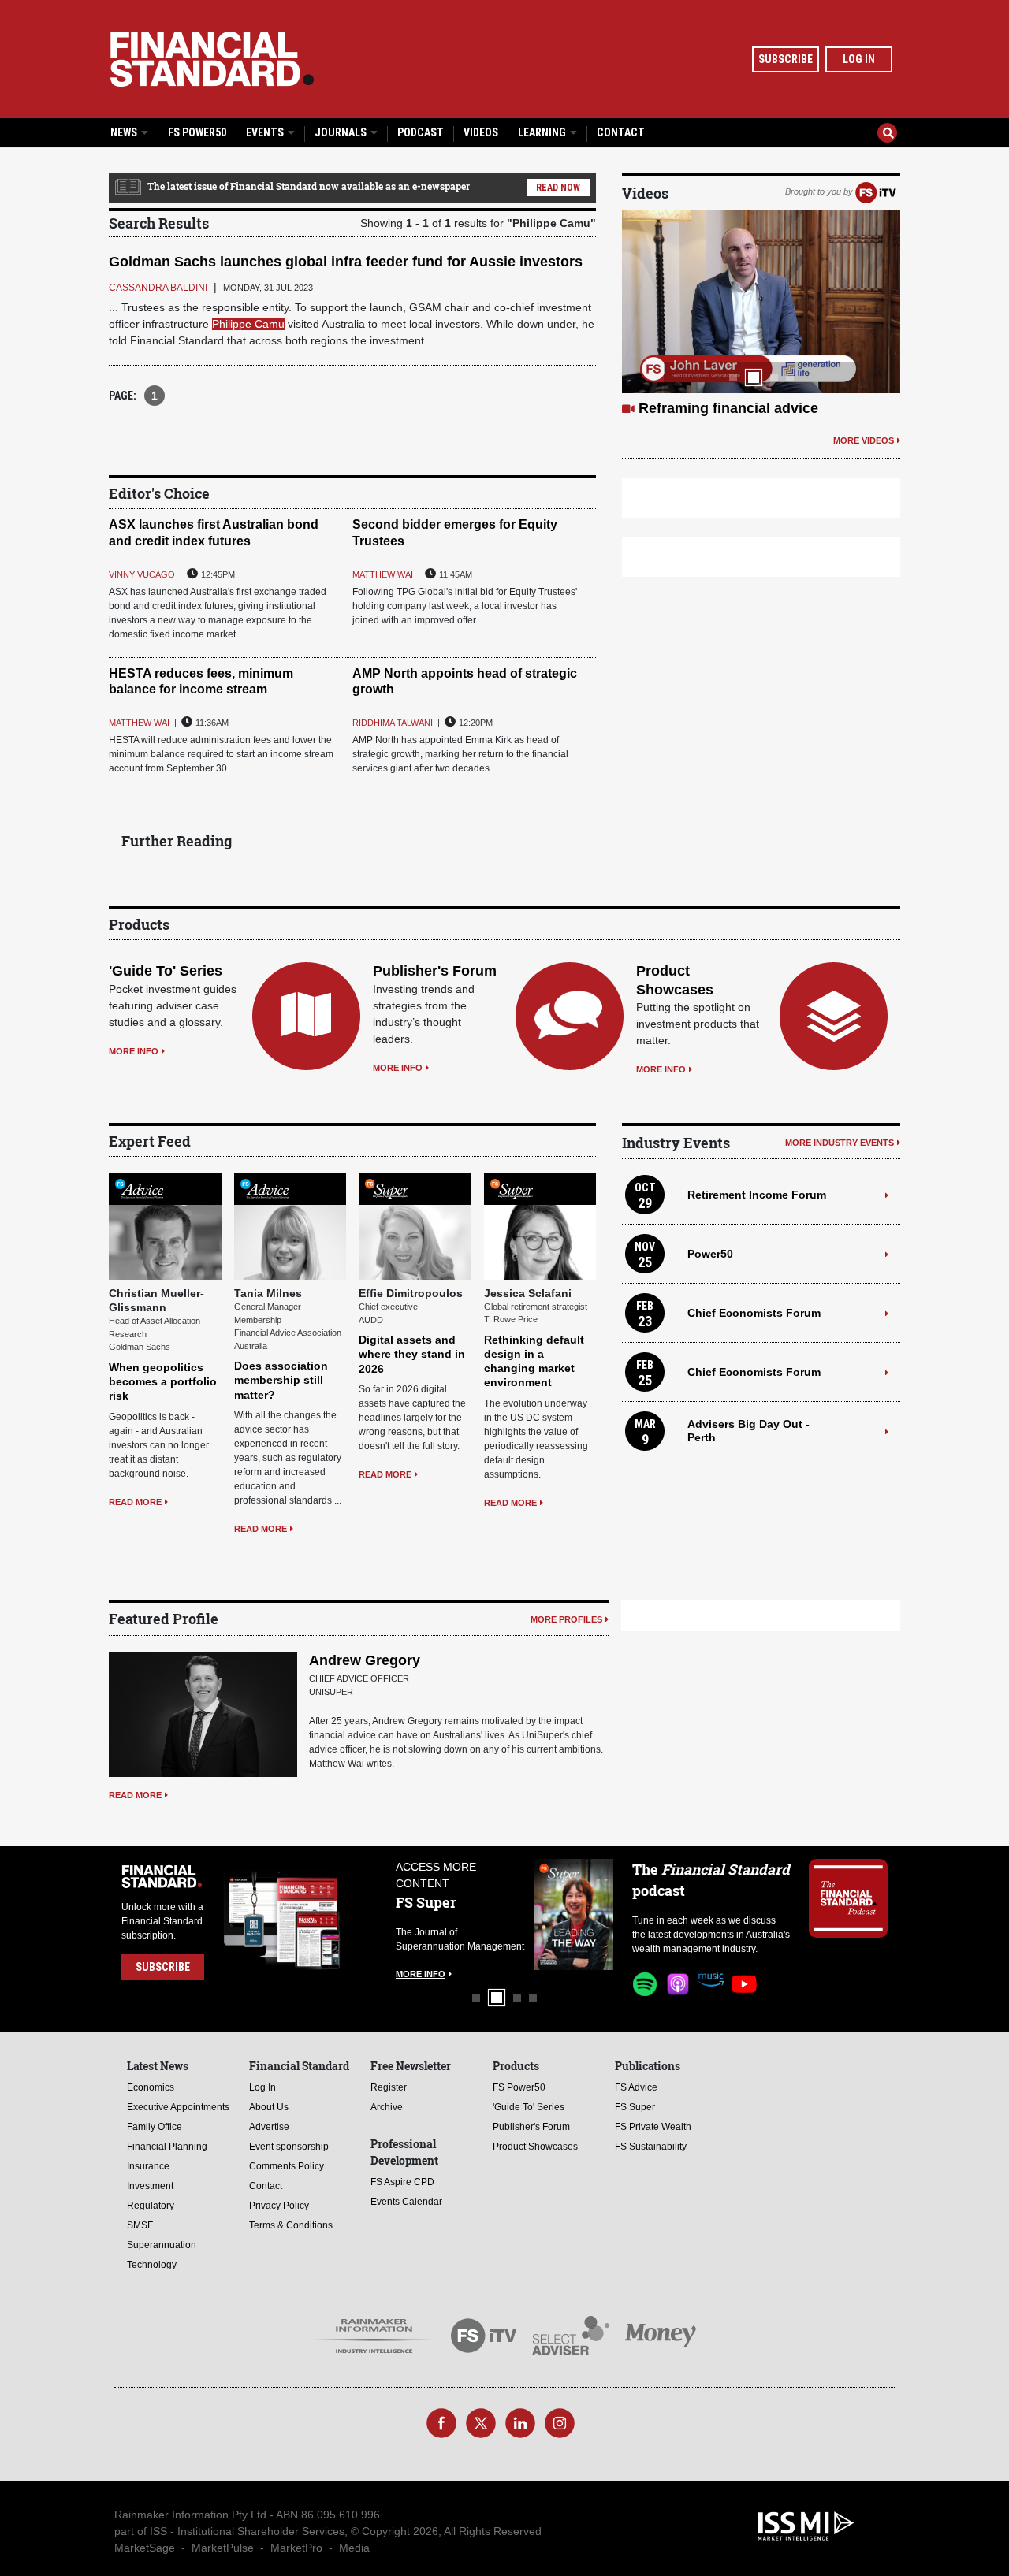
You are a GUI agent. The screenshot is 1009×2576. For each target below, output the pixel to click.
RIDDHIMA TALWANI (393, 723)
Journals (342, 132)
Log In (859, 59)
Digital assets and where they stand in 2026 (412, 1354)
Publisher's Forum (435, 971)
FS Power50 (197, 132)
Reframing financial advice (728, 408)
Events (266, 132)
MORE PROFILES (566, 1619)
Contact (621, 132)
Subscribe (786, 59)
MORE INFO (134, 1051)
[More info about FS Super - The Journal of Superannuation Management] (574, 1914)
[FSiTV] (876, 191)
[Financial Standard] (212, 59)
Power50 (710, 1254)
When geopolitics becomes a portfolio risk (163, 1381)
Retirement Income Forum (757, 1195)
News (125, 132)
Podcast (421, 132)
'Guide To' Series (166, 971)
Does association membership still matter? (281, 1380)
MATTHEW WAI (383, 574)
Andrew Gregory (365, 1660)
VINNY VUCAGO (142, 574)
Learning (543, 132)
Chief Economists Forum (754, 1313)
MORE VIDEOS (864, 440)
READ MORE (135, 1502)
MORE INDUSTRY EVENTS (840, 1143)
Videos (481, 132)
